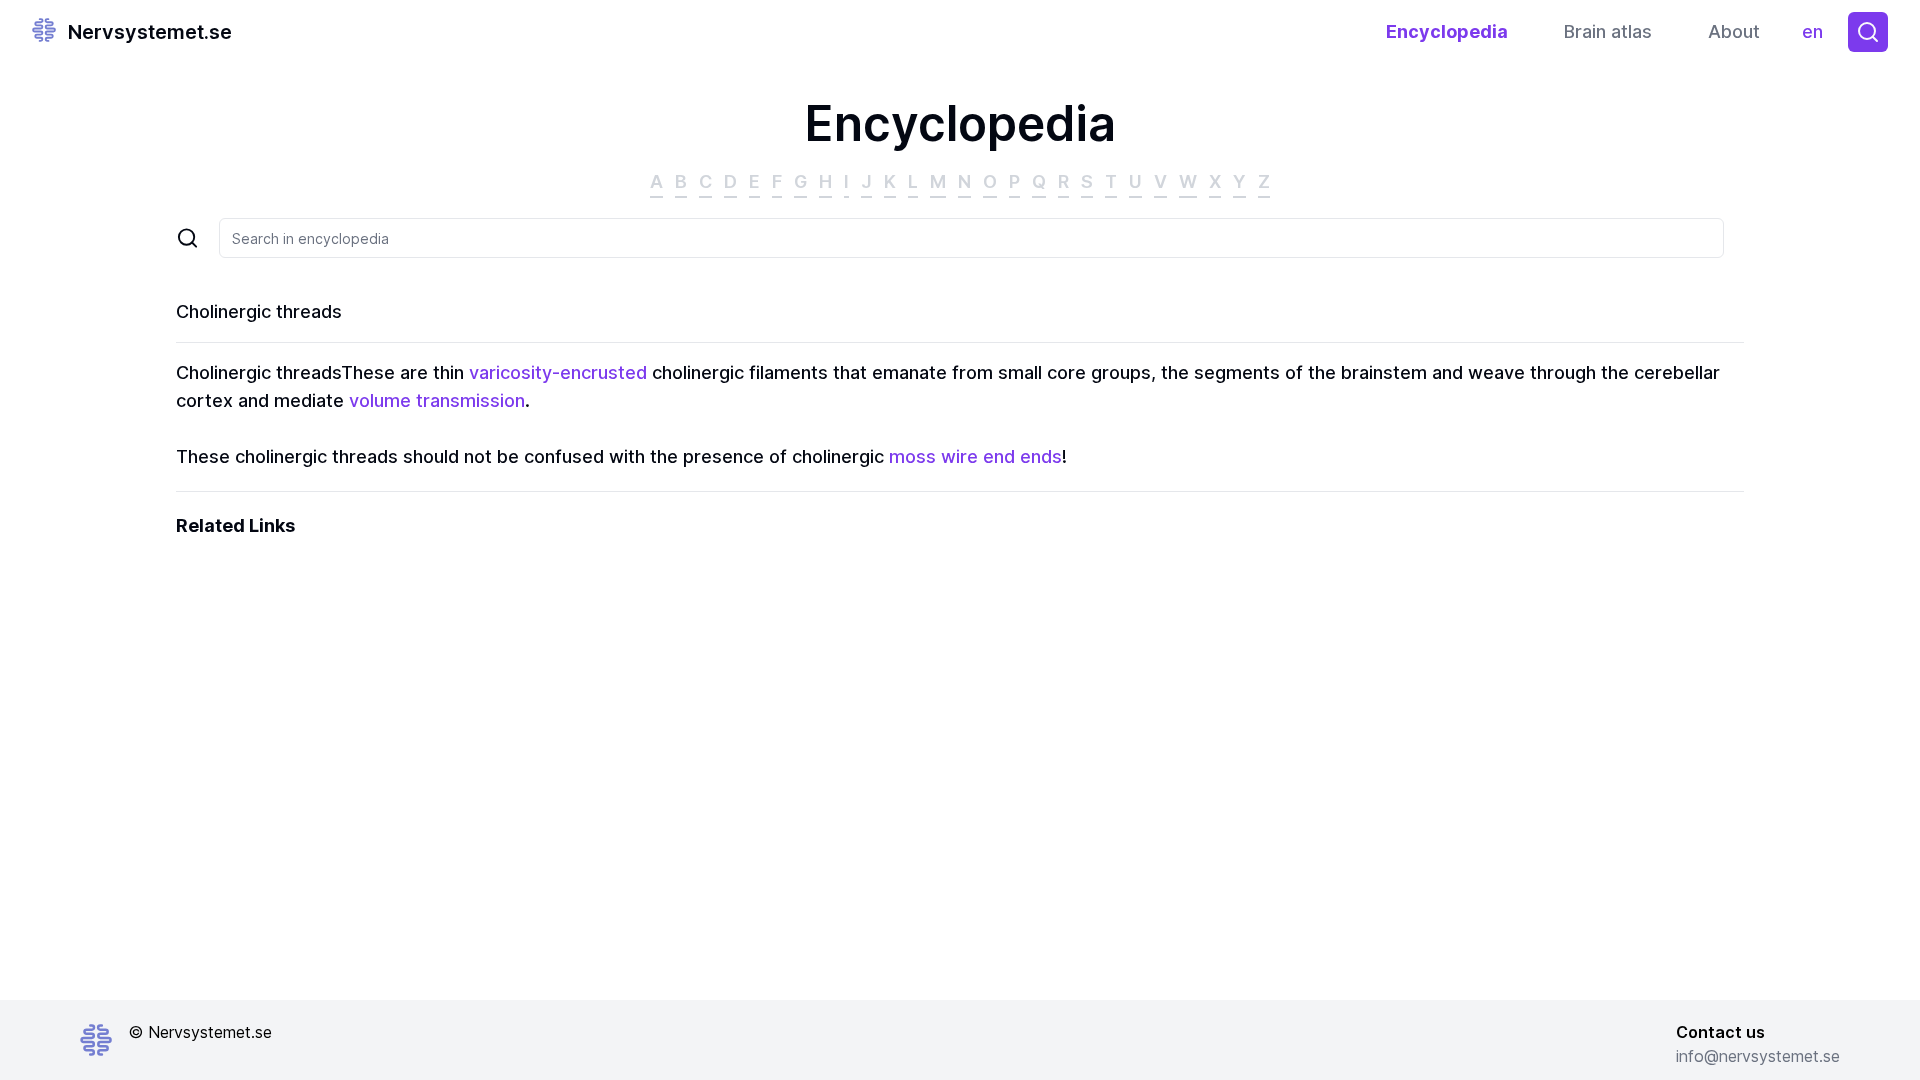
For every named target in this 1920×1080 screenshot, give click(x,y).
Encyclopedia (1447, 31)
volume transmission (437, 400)
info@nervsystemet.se (1758, 1056)
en (1817, 36)
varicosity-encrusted (558, 372)
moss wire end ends (975, 456)
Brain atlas (1608, 31)
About (1734, 31)
